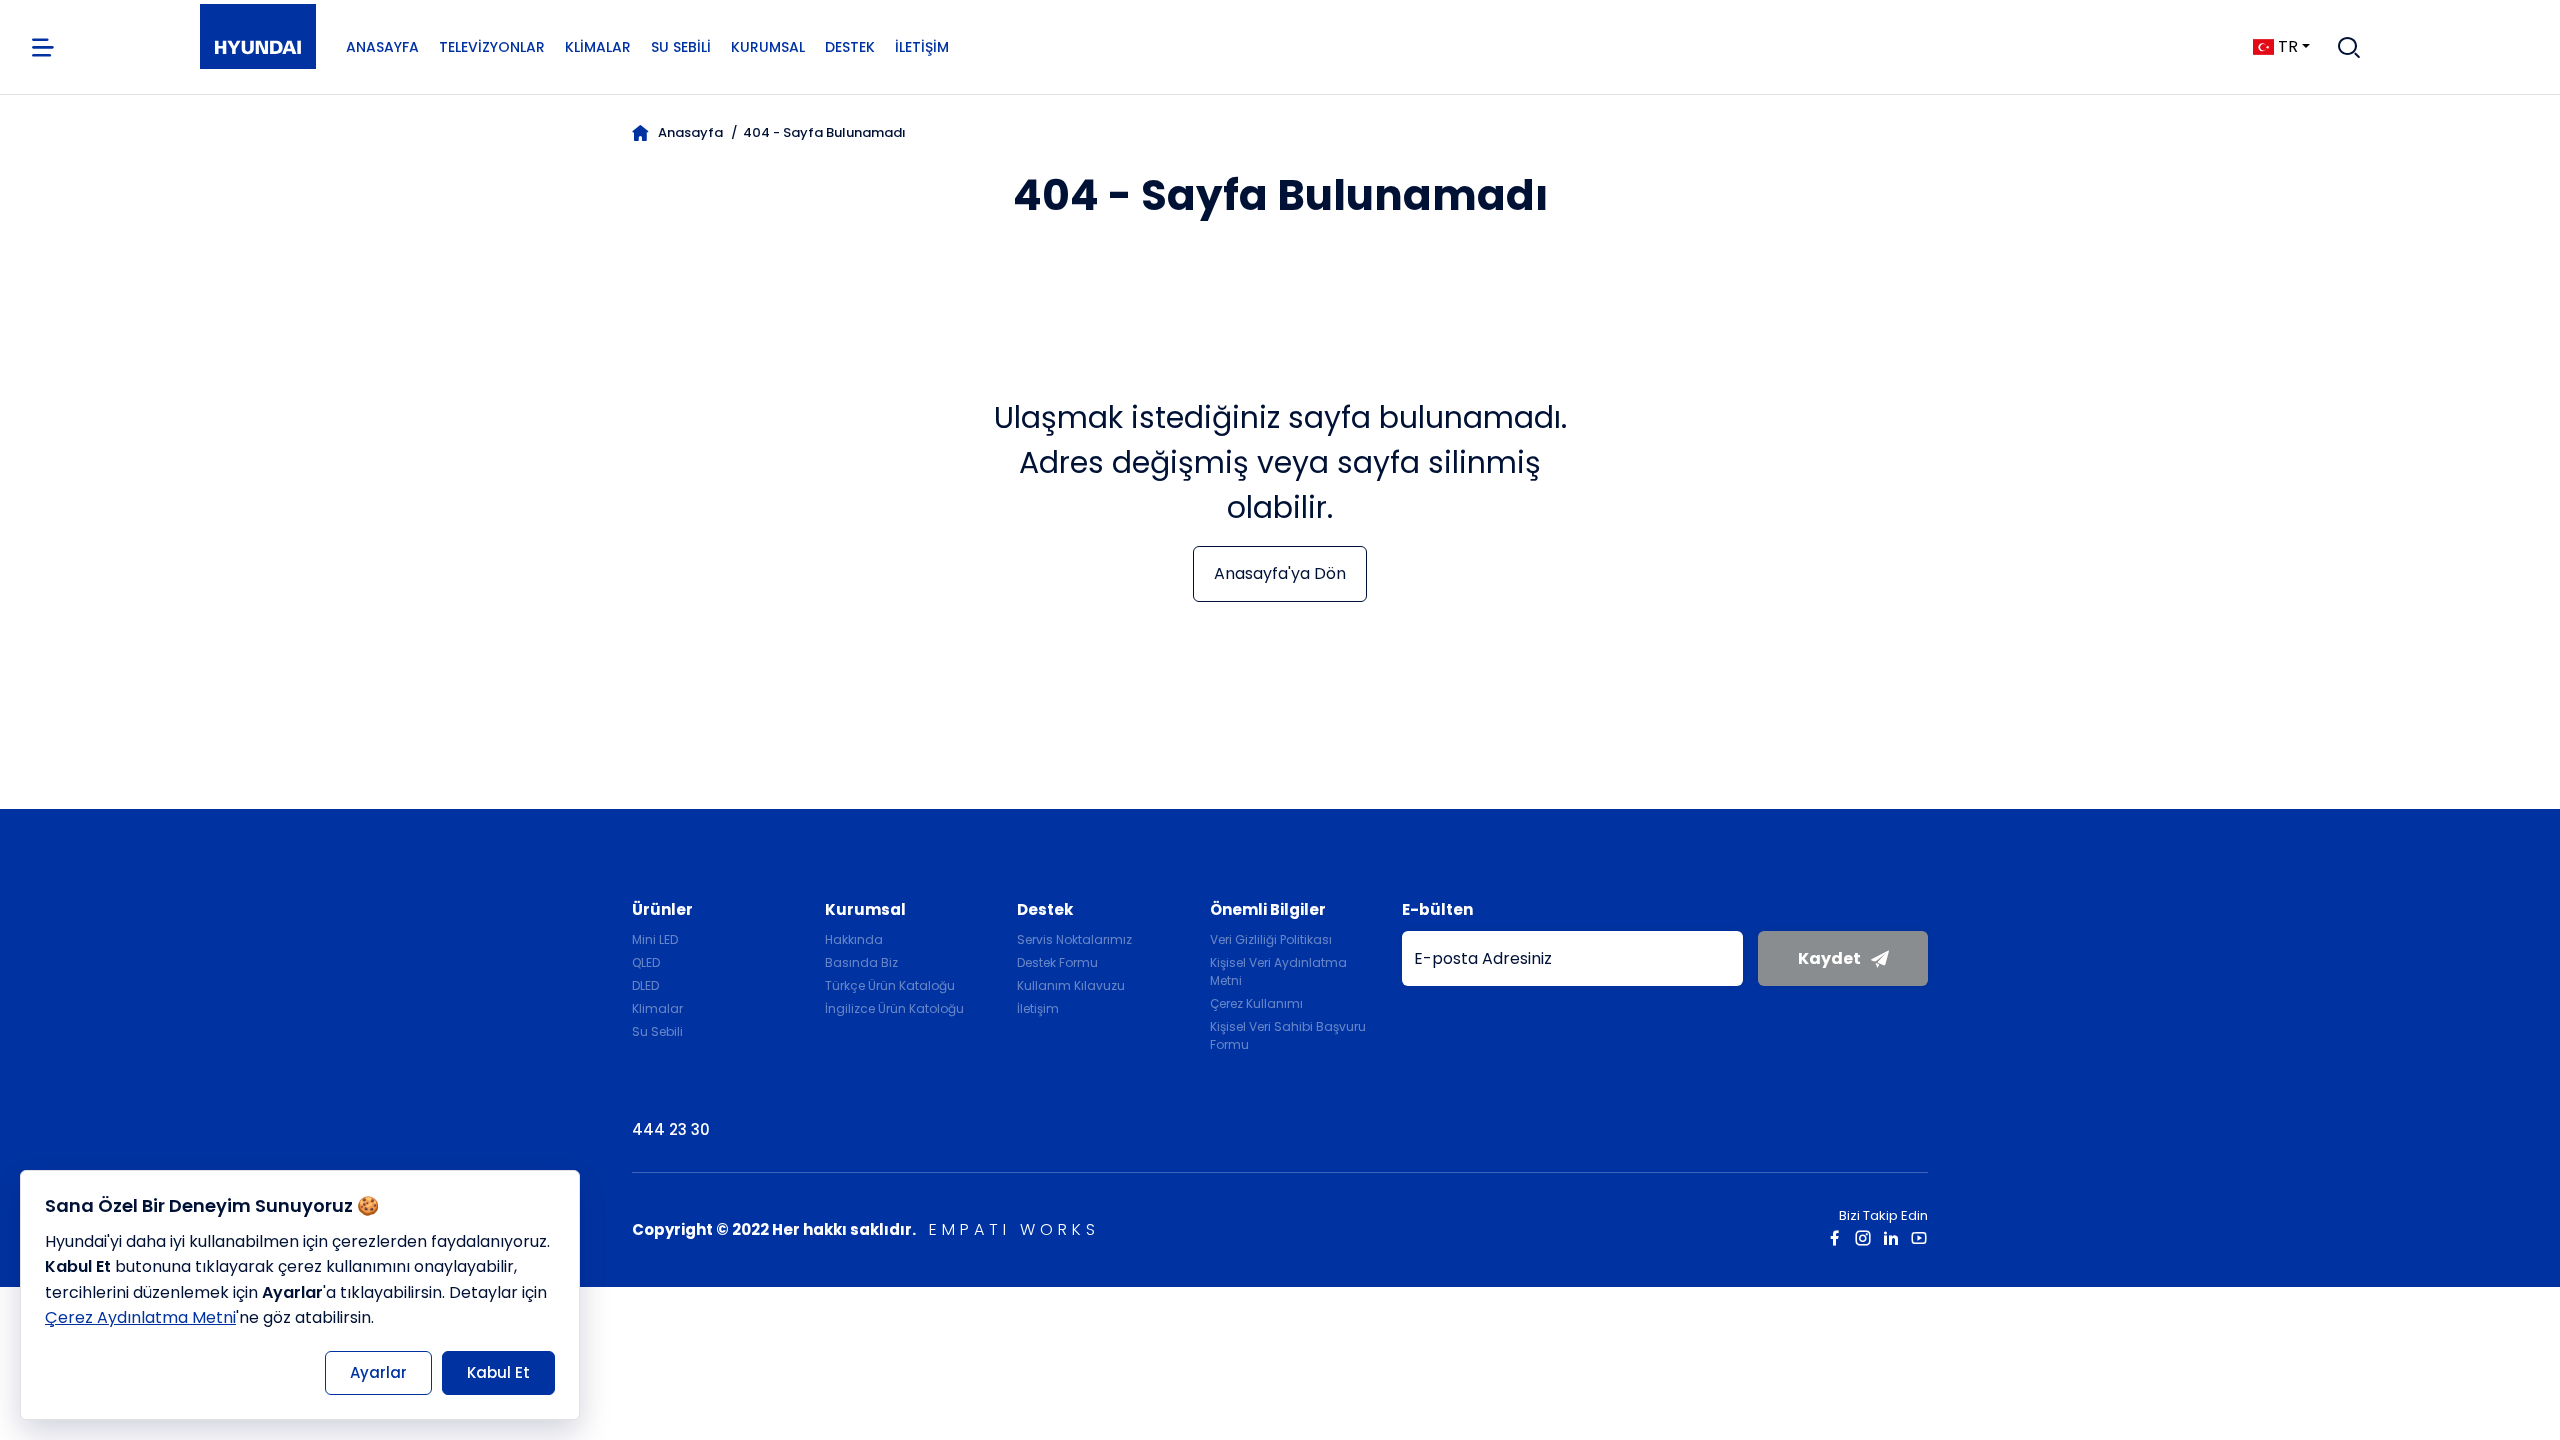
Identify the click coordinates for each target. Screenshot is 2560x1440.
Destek (850, 47)
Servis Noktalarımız (1074, 939)
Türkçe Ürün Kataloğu (890, 985)
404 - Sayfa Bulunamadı (824, 132)
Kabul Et (498, 1372)
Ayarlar (378, 1372)
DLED (645, 985)
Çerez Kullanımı (1256, 1003)
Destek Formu (1057, 962)
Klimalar (598, 47)
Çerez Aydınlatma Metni (140, 1317)
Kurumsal (768, 47)
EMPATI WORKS (1014, 1229)
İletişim (922, 47)
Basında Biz (861, 962)
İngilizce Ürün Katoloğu (894, 1008)
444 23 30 (671, 1129)
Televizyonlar (492, 47)
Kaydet (1829, 958)
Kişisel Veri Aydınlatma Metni (1278, 971)
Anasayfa (382, 47)
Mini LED (655, 939)
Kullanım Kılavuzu (1071, 985)
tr (2288, 46)
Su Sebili (681, 47)
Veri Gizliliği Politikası (1271, 939)
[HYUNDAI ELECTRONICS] (258, 47)
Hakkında (854, 939)
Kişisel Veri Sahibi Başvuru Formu (1288, 1035)
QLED (646, 962)
